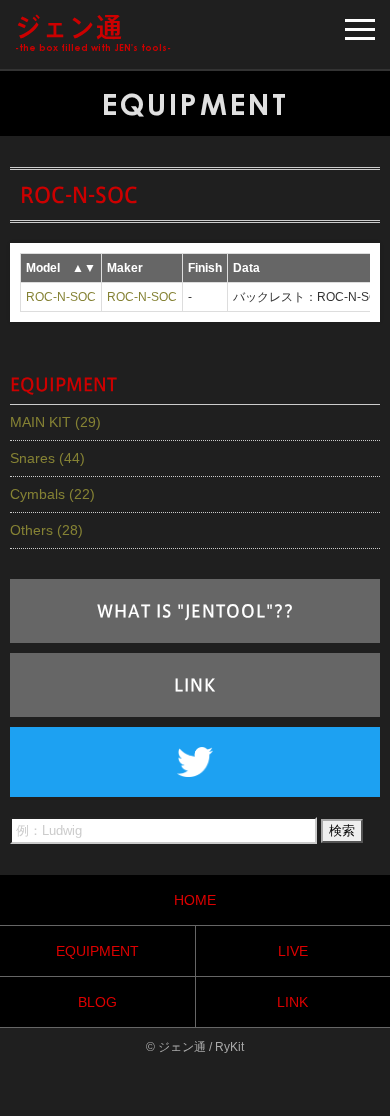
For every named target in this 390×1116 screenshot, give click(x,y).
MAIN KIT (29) (55, 422)
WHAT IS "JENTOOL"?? (195, 611)
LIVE (293, 951)
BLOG (97, 1002)
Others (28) (46, 530)
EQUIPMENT (97, 951)
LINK (195, 685)
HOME (195, 900)
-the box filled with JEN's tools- (93, 33)
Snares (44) (47, 458)
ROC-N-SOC (61, 297)
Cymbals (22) (52, 494)
